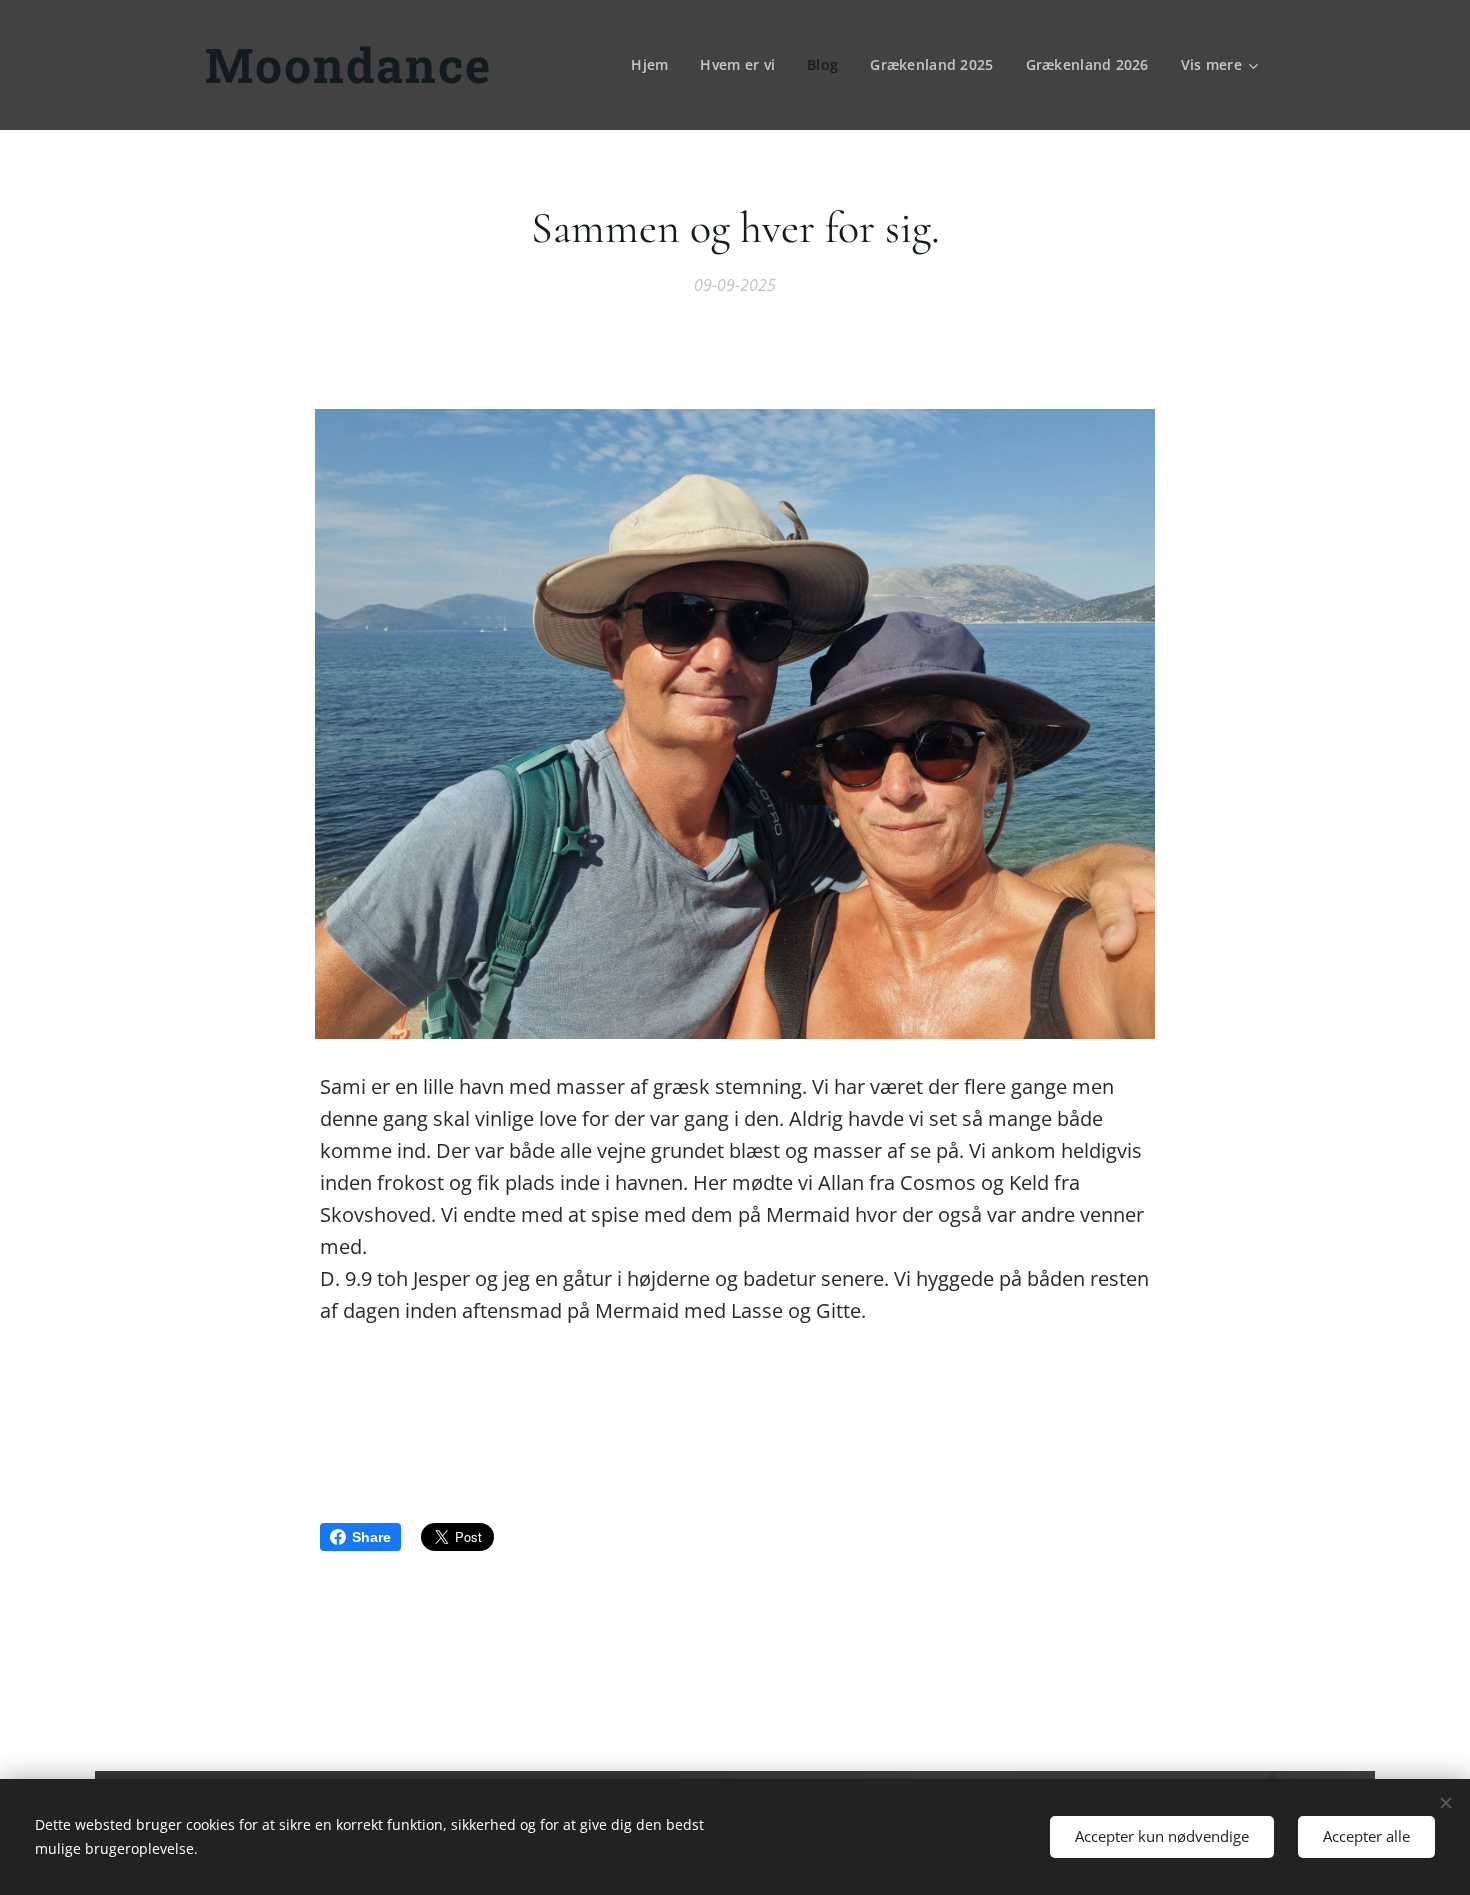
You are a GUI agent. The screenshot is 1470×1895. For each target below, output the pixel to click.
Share (371, 1537)
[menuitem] (655, 65)
